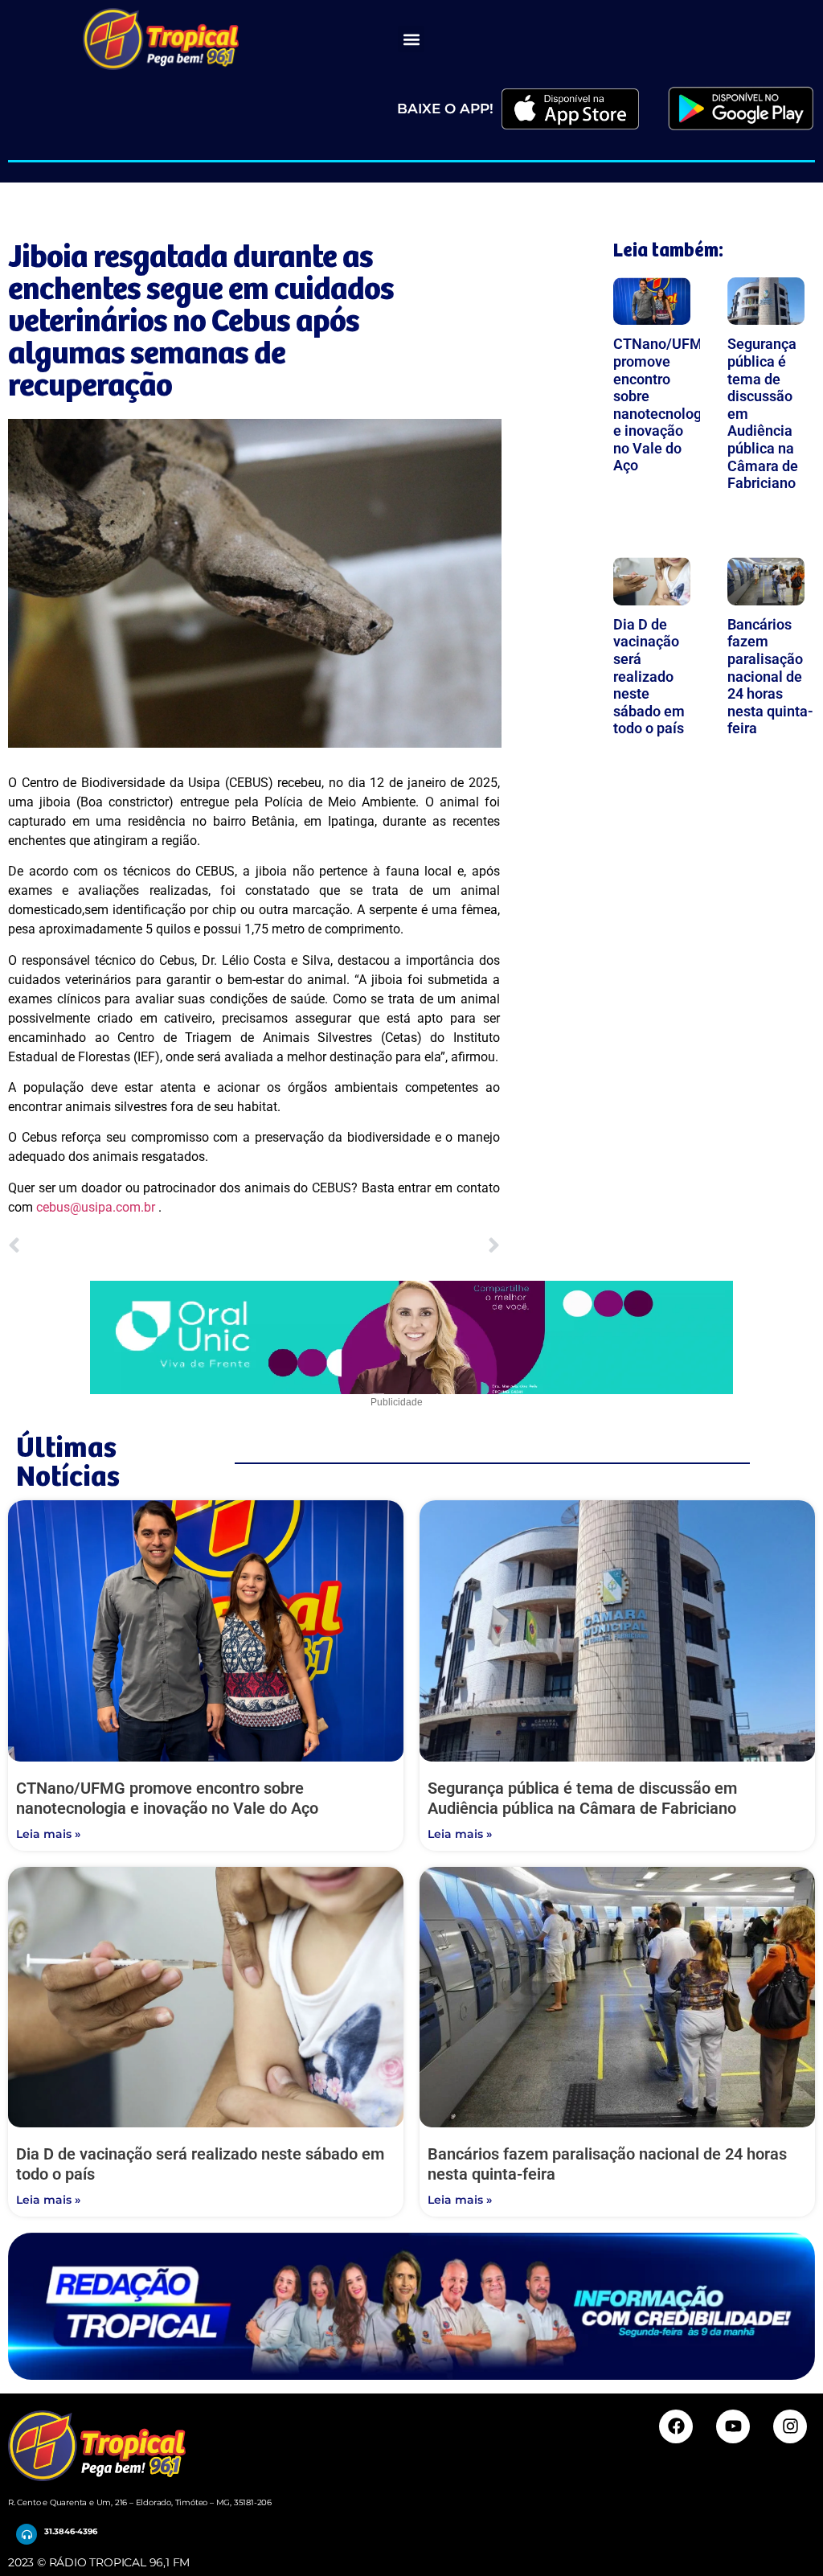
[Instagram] (790, 2426)
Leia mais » (48, 1834)
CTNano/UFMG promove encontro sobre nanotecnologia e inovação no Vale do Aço (663, 404)
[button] (411, 39)
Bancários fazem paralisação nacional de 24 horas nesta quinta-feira (770, 677)
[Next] (377, 1247)
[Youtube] (733, 2426)
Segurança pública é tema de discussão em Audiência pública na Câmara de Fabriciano (582, 1798)
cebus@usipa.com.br (96, 1207)
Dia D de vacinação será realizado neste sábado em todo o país (649, 677)
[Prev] (131, 1247)
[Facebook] (676, 2426)
